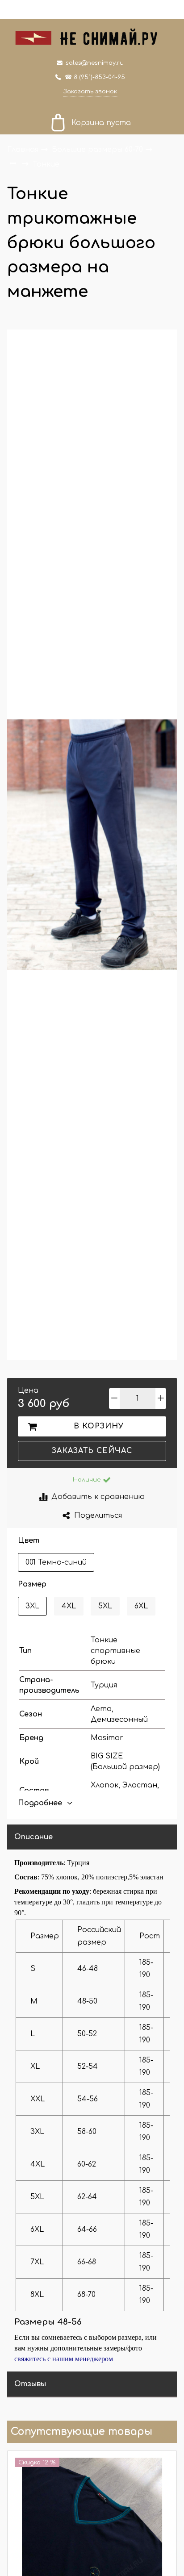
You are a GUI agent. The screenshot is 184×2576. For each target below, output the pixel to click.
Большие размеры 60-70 (98, 150)
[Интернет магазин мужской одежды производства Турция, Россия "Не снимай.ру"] (92, 36)
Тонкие (46, 164)
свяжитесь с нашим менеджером (64, 2359)
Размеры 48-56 (48, 2322)
